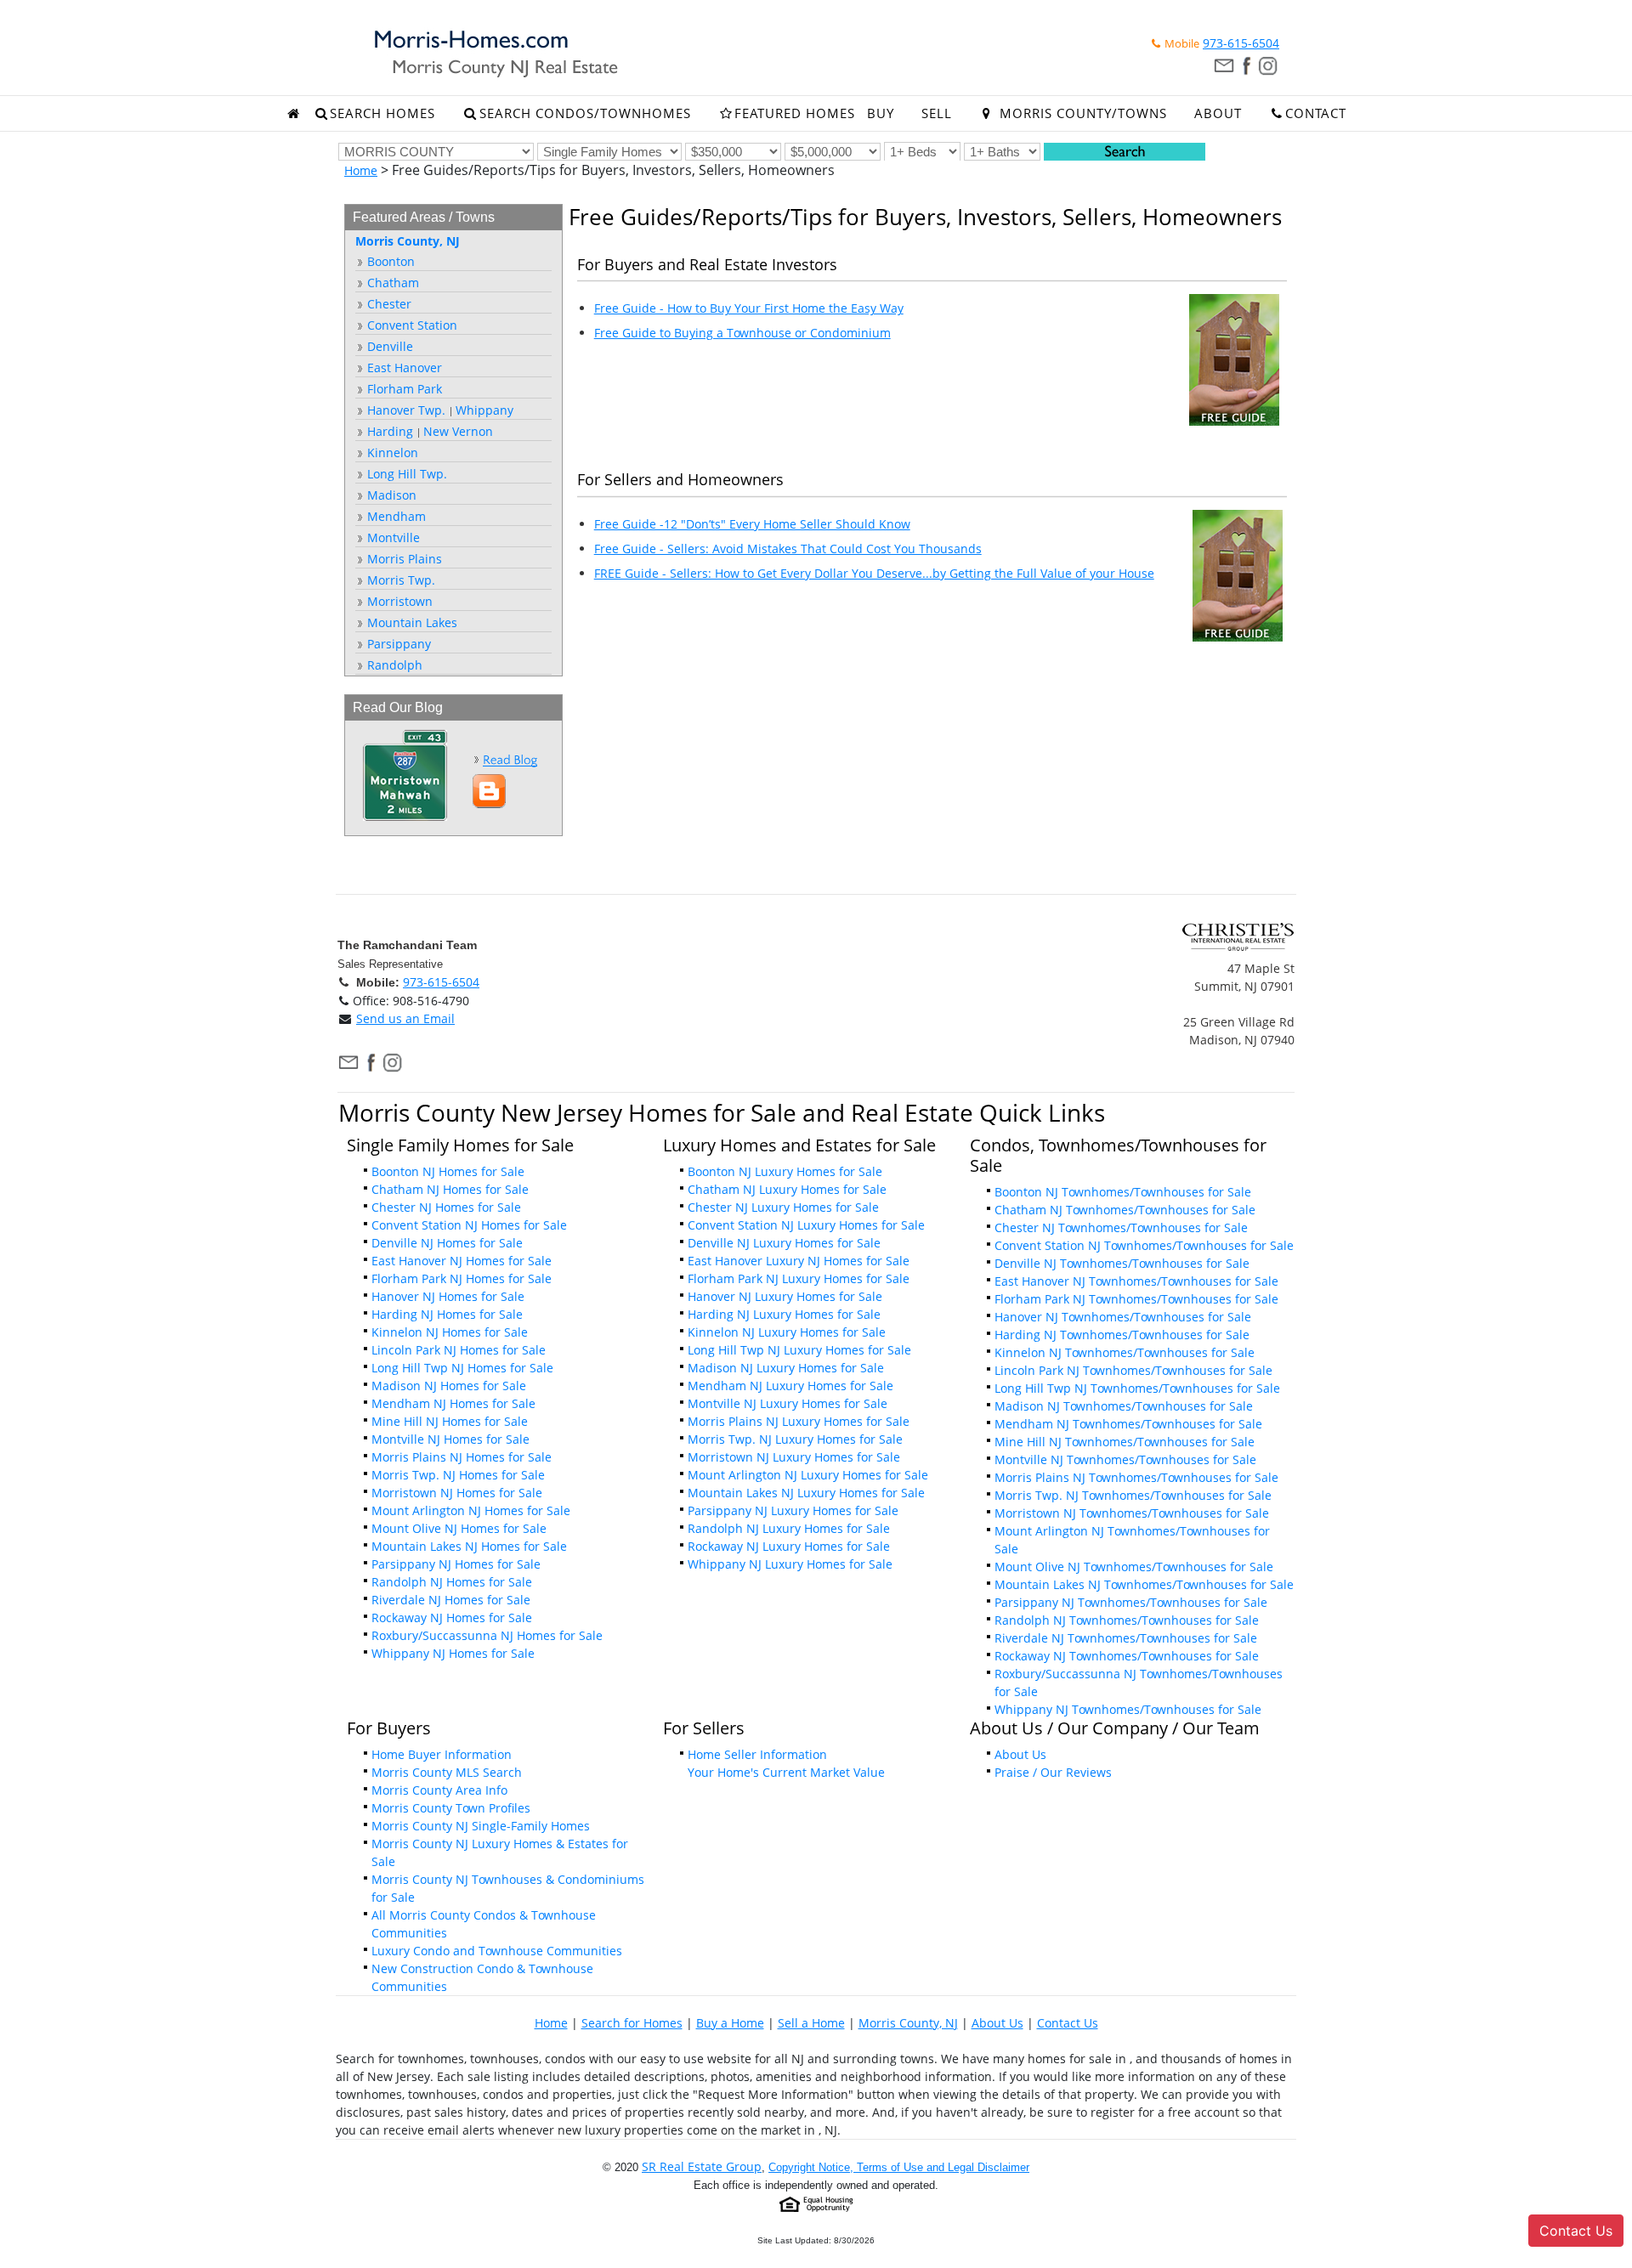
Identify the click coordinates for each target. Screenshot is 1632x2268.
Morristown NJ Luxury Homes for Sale (794, 1457)
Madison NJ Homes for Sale (449, 1386)
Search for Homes (632, 2023)
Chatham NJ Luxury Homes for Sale (787, 1189)
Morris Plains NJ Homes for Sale (462, 1457)
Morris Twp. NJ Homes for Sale (458, 1475)
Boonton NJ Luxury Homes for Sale (785, 1171)
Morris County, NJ (908, 2023)
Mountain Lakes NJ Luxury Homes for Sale (806, 1493)
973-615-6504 (1241, 43)
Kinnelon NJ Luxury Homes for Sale (787, 1332)
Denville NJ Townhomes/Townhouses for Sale (1122, 1263)
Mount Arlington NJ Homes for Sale (471, 1510)
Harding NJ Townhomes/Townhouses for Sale (1122, 1335)
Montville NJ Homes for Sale (450, 1439)
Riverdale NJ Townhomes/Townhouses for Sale (1126, 1638)
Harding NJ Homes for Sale (447, 1314)
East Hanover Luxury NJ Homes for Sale (799, 1261)
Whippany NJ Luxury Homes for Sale (790, 1564)
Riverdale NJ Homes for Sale (451, 1600)
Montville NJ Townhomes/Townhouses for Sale (1125, 1459)
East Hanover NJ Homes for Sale (462, 1261)
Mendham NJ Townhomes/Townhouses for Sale (1128, 1424)
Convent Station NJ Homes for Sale (469, 1225)
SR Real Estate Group (702, 2166)
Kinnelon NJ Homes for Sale (450, 1332)
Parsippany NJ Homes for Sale (456, 1564)
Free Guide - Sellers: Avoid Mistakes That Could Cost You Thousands (788, 549)
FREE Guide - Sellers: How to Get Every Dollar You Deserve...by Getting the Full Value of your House (874, 573)
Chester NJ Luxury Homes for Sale (783, 1207)
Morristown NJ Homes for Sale (457, 1493)
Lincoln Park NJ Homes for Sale (459, 1350)
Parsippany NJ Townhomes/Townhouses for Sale (1131, 1602)
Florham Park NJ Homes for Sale (462, 1278)
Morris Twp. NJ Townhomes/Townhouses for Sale (1133, 1495)
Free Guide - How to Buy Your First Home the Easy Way (749, 308)
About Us (1020, 1754)
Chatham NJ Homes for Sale (450, 1189)
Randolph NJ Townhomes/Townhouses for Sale (1127, 1620)
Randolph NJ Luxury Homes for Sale (789, 1528)
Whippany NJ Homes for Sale (453, 1653)
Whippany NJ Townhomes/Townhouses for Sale (1128, 1709)
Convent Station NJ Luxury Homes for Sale (806, 1225)
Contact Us (1068, 2023)
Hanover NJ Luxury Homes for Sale (785, 1296)
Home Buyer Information (442, 1754)
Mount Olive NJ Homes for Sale (459, 1528)
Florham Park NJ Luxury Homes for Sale (799, 1278)
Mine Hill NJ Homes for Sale (450, 1421)
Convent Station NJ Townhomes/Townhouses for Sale (1144, 1245)
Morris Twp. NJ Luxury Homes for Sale (795, 1439)
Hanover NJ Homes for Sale (448, 1296)
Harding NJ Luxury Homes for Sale (784, 1314)
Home (361, 170)
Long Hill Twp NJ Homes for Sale (462, 1368)
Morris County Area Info (439, 1790)
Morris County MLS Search (447, 1772)
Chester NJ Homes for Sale (446, 1207)
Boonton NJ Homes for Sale (448, 1171)
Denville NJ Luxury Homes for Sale (784, 1243)
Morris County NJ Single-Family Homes (481, 1826)
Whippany (484, 410)
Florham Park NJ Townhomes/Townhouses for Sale (1136, 1299)
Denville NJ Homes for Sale (447, 1243)
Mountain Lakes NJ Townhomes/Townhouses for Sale (1144, 1584)
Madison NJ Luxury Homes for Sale (786, 1368)
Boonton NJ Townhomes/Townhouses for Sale (1123, 1192)
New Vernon (458, 431)
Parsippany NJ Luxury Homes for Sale (793, 1510)
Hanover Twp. (405, 410)
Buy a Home (730, 2023)
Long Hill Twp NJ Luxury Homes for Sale (799, 1350)
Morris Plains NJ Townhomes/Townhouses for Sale (1136, 1477)
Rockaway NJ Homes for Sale (452, 1618)
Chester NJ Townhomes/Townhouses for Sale (1121, 1227)
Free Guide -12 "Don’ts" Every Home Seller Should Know (752, 524)
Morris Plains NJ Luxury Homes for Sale (799, 1421)
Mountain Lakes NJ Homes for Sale (469, 1546)
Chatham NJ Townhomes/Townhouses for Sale (1125, 1210)
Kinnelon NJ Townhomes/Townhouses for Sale (1125, 1352)
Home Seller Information (757, 1754)
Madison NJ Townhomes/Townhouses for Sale (1124, 1406)
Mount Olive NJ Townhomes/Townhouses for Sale (1134, 1567)
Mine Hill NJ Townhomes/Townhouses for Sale (1125, 1442)
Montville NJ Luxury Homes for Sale (788, 1403)
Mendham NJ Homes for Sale (453, 1403)
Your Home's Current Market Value (786, 1772)
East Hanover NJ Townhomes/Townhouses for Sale (1136, 1281)
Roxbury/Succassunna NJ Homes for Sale (487, 1635)
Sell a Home (811, 2023)
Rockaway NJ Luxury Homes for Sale (789, 1546)
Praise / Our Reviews (1053, 1772)
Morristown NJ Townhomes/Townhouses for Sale (1132, 1513)
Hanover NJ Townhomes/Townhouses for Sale (1123, 1317)
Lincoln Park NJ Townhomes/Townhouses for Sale (1133, 1370)
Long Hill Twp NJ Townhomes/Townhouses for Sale (1137, 1388)
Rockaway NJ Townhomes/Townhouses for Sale (1127, 1656)
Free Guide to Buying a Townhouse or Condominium (742, 333)
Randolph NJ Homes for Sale (452, 1582)
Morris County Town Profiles (451, 1808)
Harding (388, 431)
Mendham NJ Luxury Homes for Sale (790, 1386)
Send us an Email (405, 1018)
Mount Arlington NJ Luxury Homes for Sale (808, 1475)
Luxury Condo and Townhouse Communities (497, 1951)
